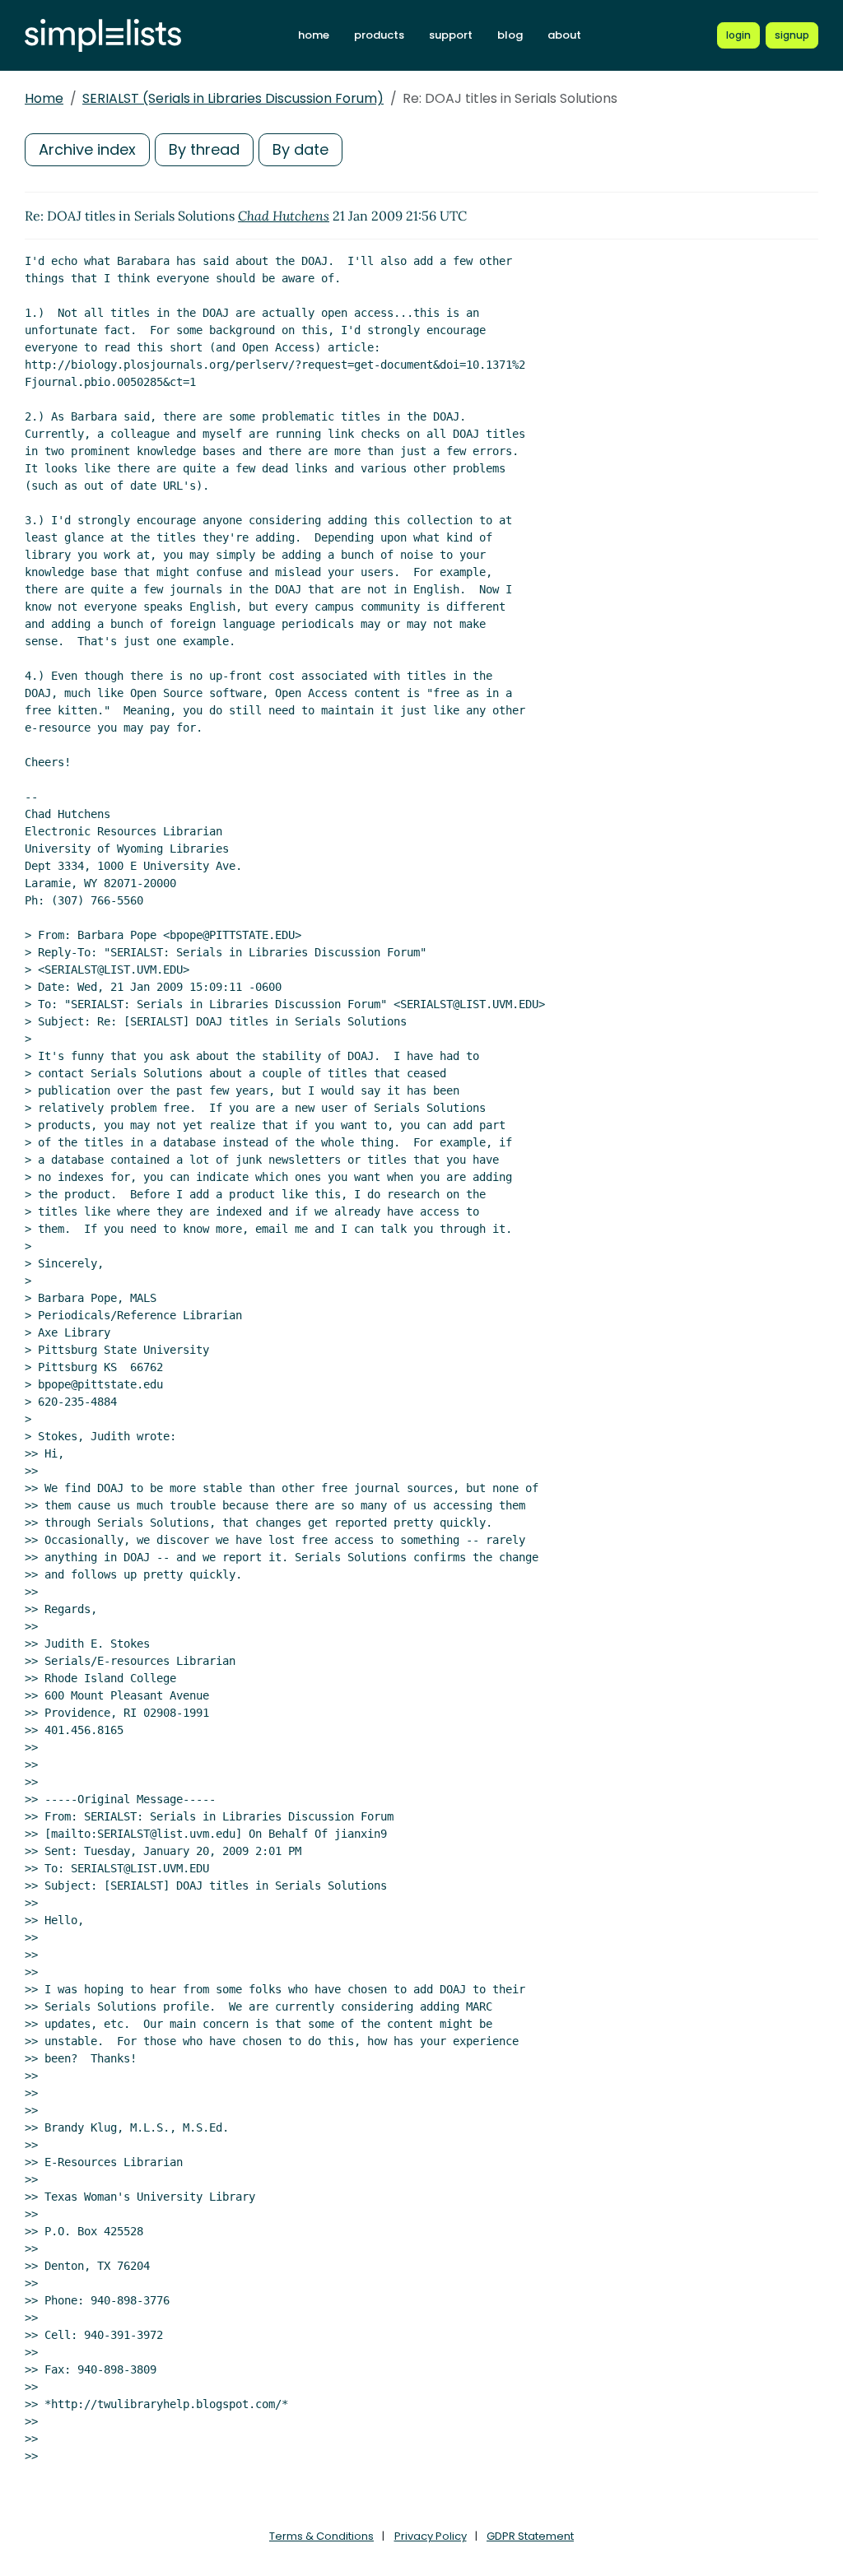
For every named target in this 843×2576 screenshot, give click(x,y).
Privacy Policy (431, 2536)
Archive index (87, 149)
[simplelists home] (103, 36)
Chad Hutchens (284, 216)
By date (300, 149)
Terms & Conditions (321, 2536)
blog (510, 35)
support (451, 35)
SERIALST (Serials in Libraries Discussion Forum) (233, 98)
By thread (204, 149)
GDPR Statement (530, 2536)
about (564, 35)
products (379, 35)
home (314, 35)
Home (44, 98)
